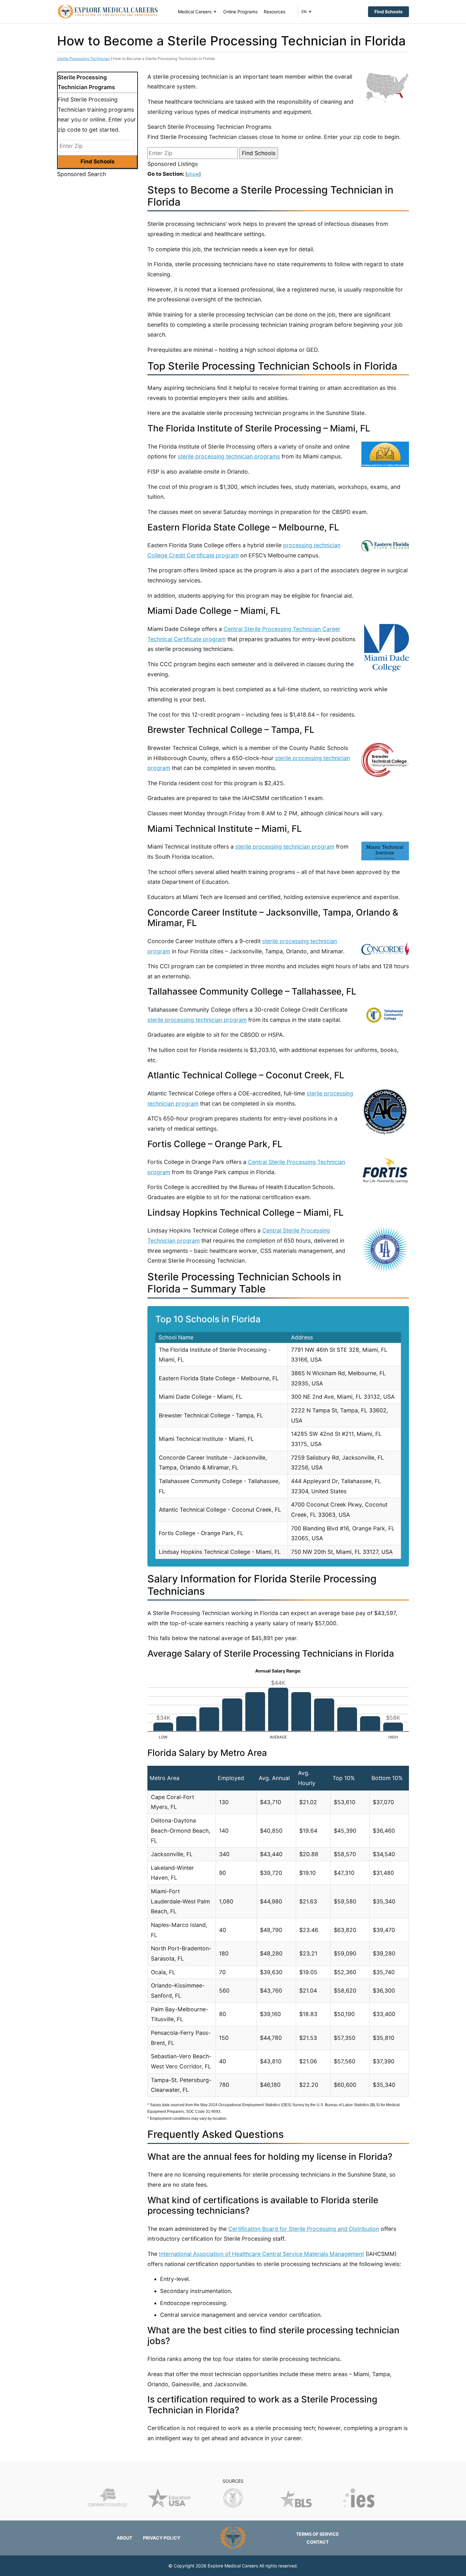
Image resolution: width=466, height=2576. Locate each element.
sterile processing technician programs (229, 456)
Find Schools (388, 12)
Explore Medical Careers (233, 2566)
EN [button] (304, 12)
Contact (318, 2542)
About (124, 2538)
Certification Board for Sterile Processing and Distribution (304, 2229)
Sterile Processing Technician (83, 59)
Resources (275, 12)
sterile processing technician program (285, 847)
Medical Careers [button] (195, 12)
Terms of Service (317, 2534)
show (193, 174)
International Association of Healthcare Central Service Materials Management (261, 2254)
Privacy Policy (162, 2538)
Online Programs (240, 12)
